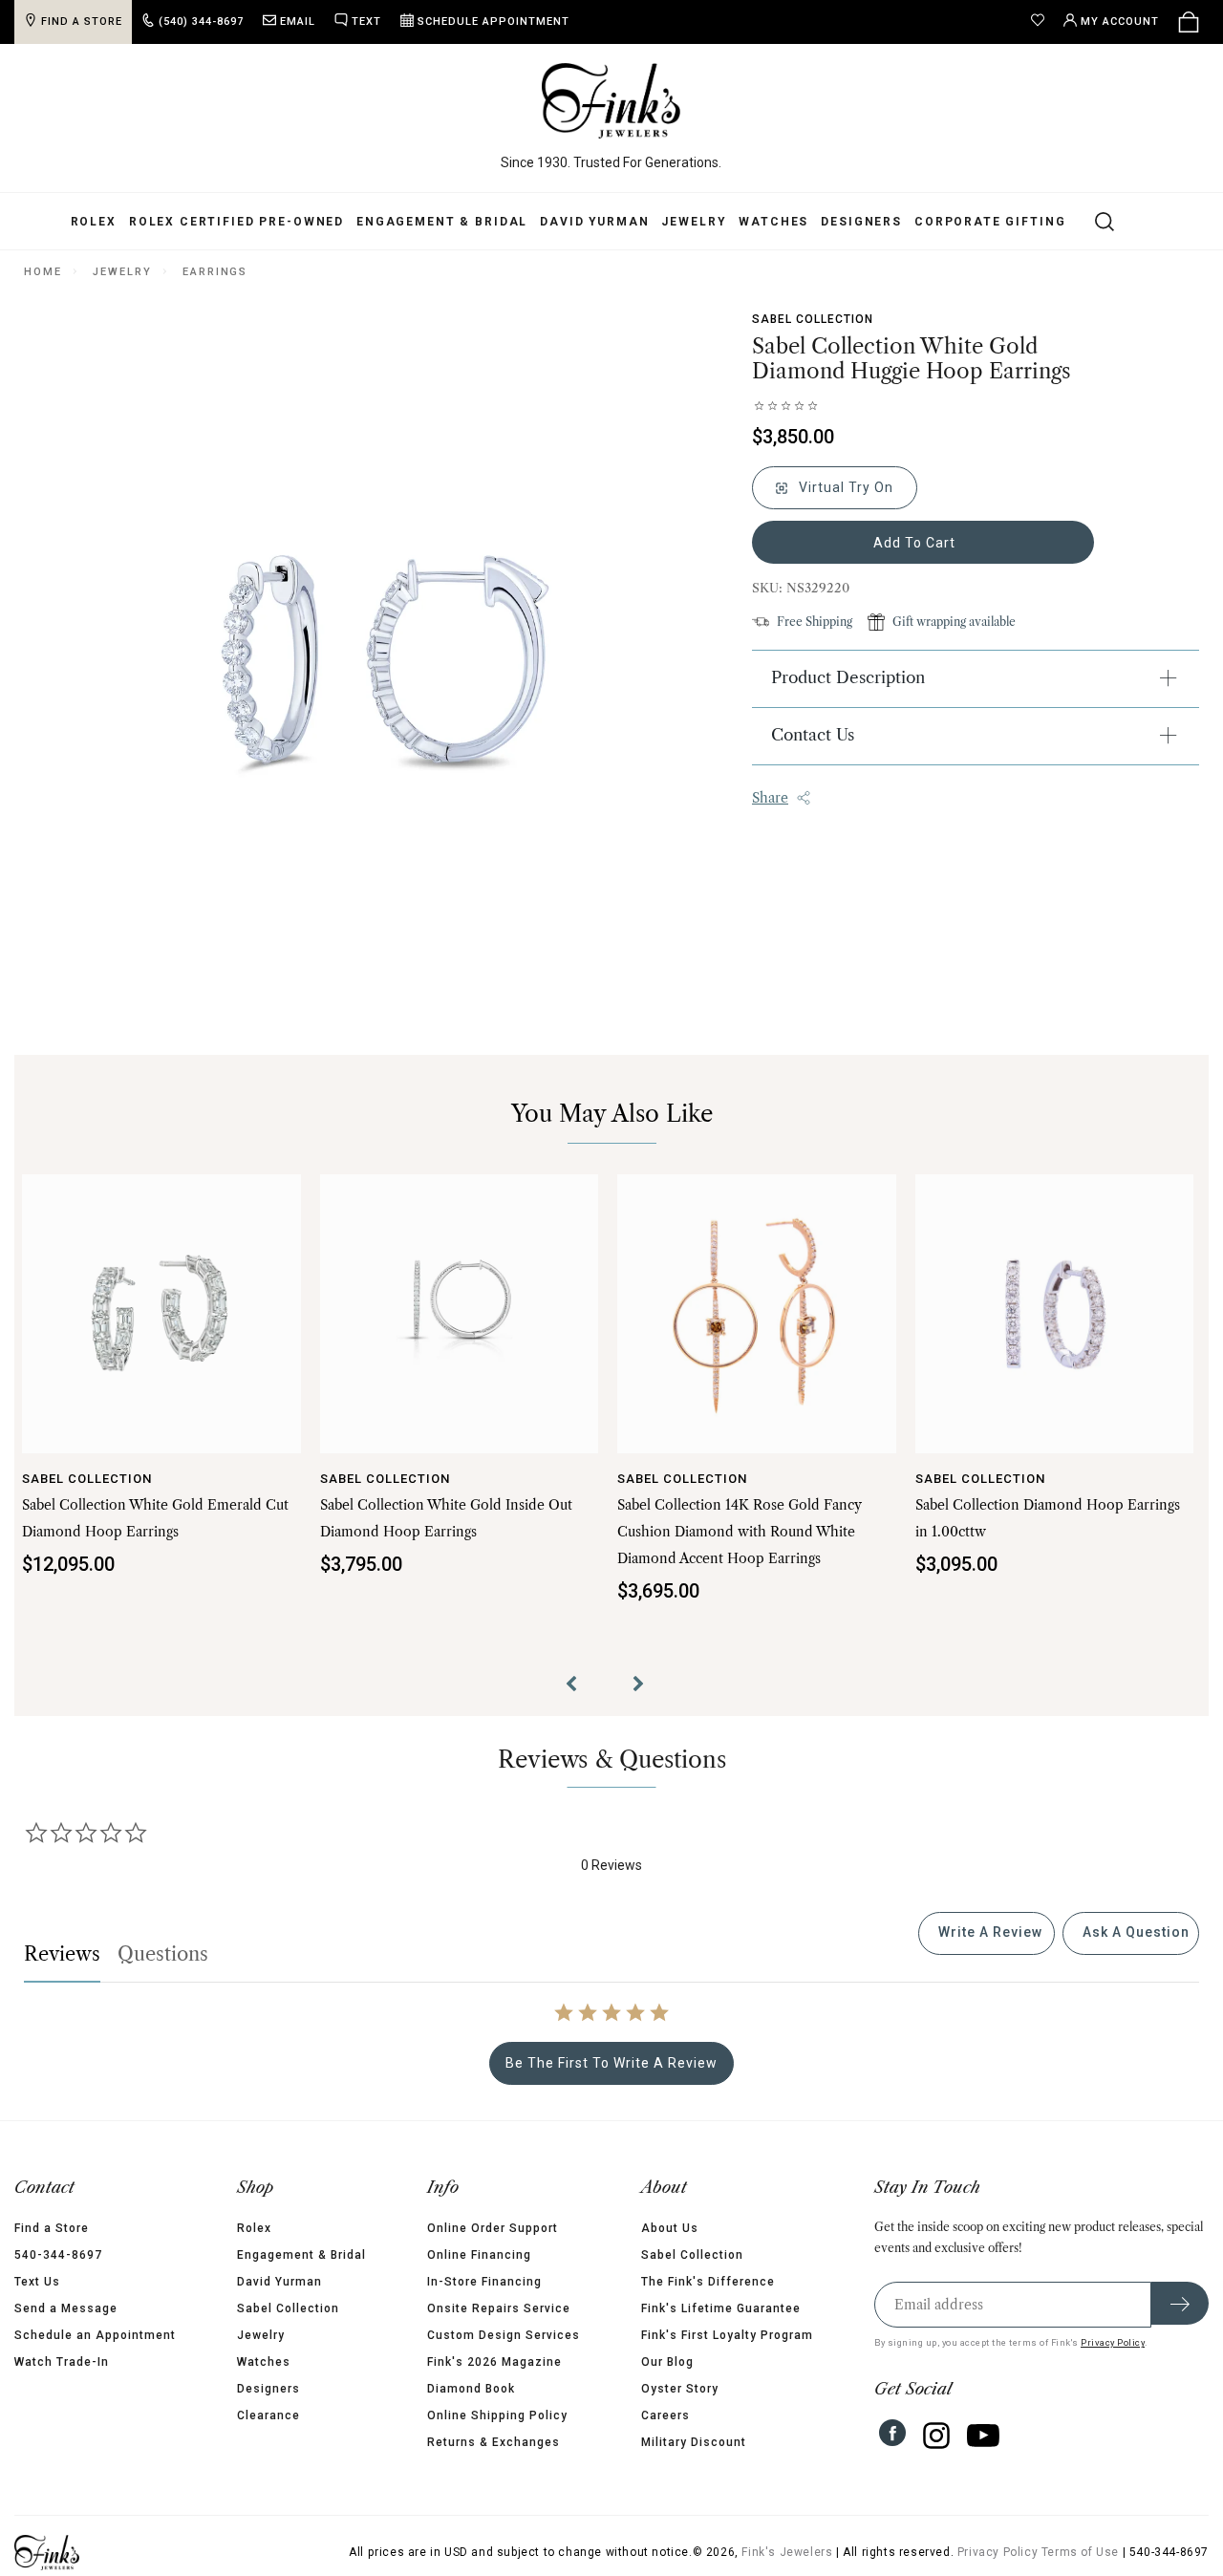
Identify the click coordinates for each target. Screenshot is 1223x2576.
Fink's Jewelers (787, 2552)
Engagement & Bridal (442, 222)
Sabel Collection (813, 319)
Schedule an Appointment (95, 2335)
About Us (670, 2228)
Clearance (268, 2415)
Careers (665, 2415)
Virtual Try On (844, 487)
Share (770, 798)
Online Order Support (493, 2228)
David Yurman (594, 222)
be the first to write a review (611, 2063)
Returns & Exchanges (493, 2442)
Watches (773, 222)
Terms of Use (1080, 2552)
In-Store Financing (484, 2282)
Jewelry (694, 222)
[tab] (987, 1933)
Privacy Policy (1113, 2342)
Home (43, 272)
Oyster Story (680, 2389)
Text (366, 21)
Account (1120, 21)
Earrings (215, 272)
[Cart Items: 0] (1189, 22)
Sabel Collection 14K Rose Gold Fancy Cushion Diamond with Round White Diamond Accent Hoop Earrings (740, 1532)
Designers (861, 222)
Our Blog (667, 2362)
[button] (578, 1686)
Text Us (37, 2282)
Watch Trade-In (62, 2362)
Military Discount (694, 2442)
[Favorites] (1042, 22)
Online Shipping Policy (497, 2415)
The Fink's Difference (708, 2282)
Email (298, 21)
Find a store (82, 21)
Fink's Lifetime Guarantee (721, 2308)
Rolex (94, 222)
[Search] (1094, 221)
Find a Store (52, 2228)
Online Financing (479, 2255)
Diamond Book (471, 2389)
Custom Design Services (504, 2335)
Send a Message (66, 2308)
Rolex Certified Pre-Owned (236, 222)
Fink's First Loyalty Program (727, 2335)
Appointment (493, 21)
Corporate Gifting (990, 222)
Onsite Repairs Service (499, 2308)
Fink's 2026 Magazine (494, 2362)
